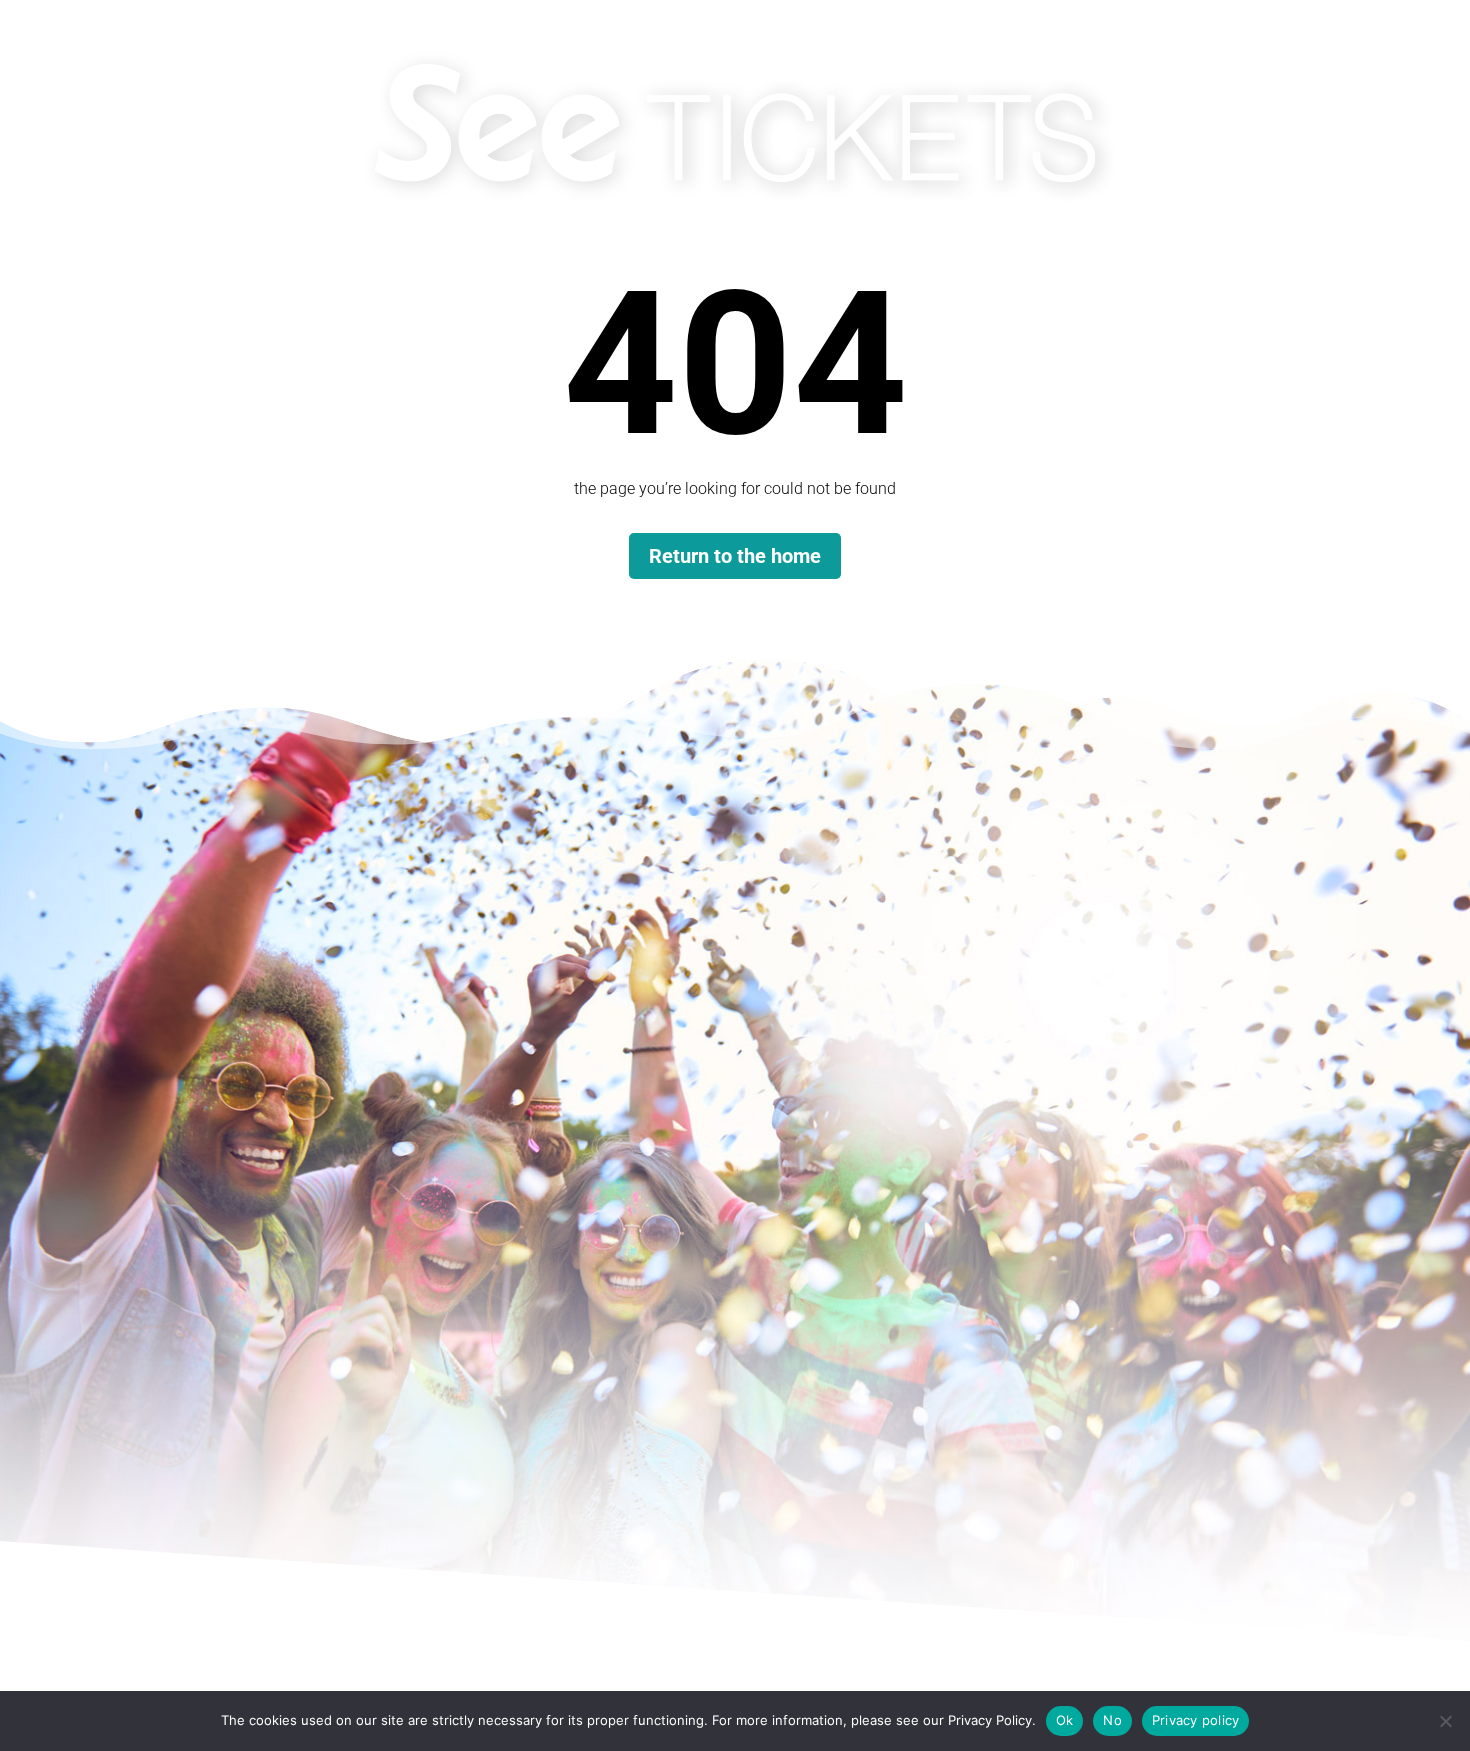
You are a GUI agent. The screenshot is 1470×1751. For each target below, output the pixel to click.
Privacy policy (1196, 1720)
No (1112, 1720)
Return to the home (735, 556)
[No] (1445, 1721)
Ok (1065, 1720)
